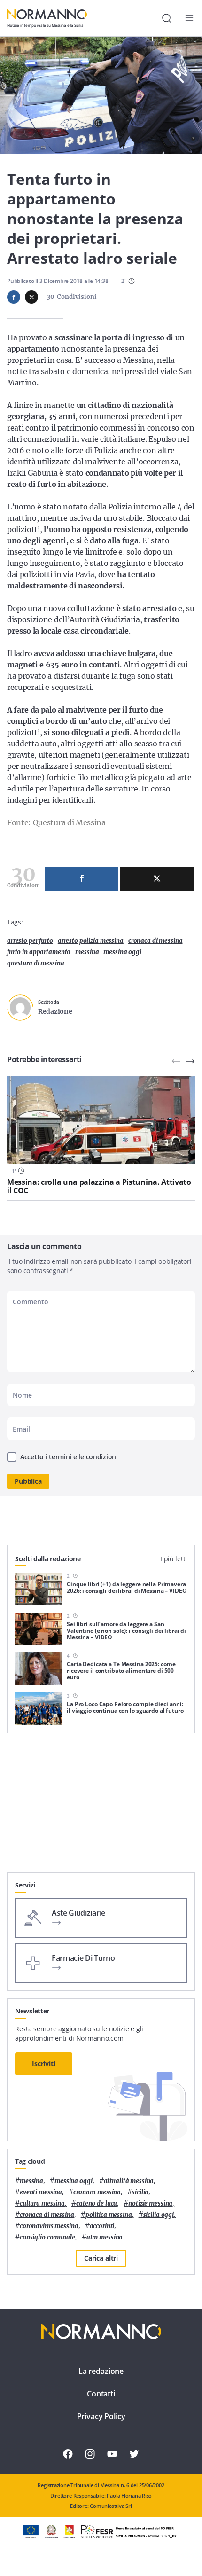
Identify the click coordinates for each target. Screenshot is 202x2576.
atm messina (105, 2237)
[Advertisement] (101, 1807)
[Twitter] (157, 879)
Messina (87, 952)
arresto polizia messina (91, 941)
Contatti (101, 2394)
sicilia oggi (159, 2215)
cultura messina (42, 2204)
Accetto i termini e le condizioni (69, 1457)
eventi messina (41, 2192)
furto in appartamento (39, 952)
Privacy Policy (101, 2416)
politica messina (109, 2215)
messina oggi (122, 952)
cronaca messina (97, 2192)
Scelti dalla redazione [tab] (48, 1559)
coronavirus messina (49, 2226)
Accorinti (102, 2226)
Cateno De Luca (97, 2204)
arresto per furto (30, 941)
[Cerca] (167, 18)
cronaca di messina (155, 941)
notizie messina (150, 2204)
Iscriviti (44, 2063)
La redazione (101, 2371)
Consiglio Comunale (47, 2237)
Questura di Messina (36, 963)
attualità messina (129, 2181)
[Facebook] (82, 879)
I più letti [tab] (174, 1559)
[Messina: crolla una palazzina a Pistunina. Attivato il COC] (101, 1120)
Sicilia (140, 2192)
